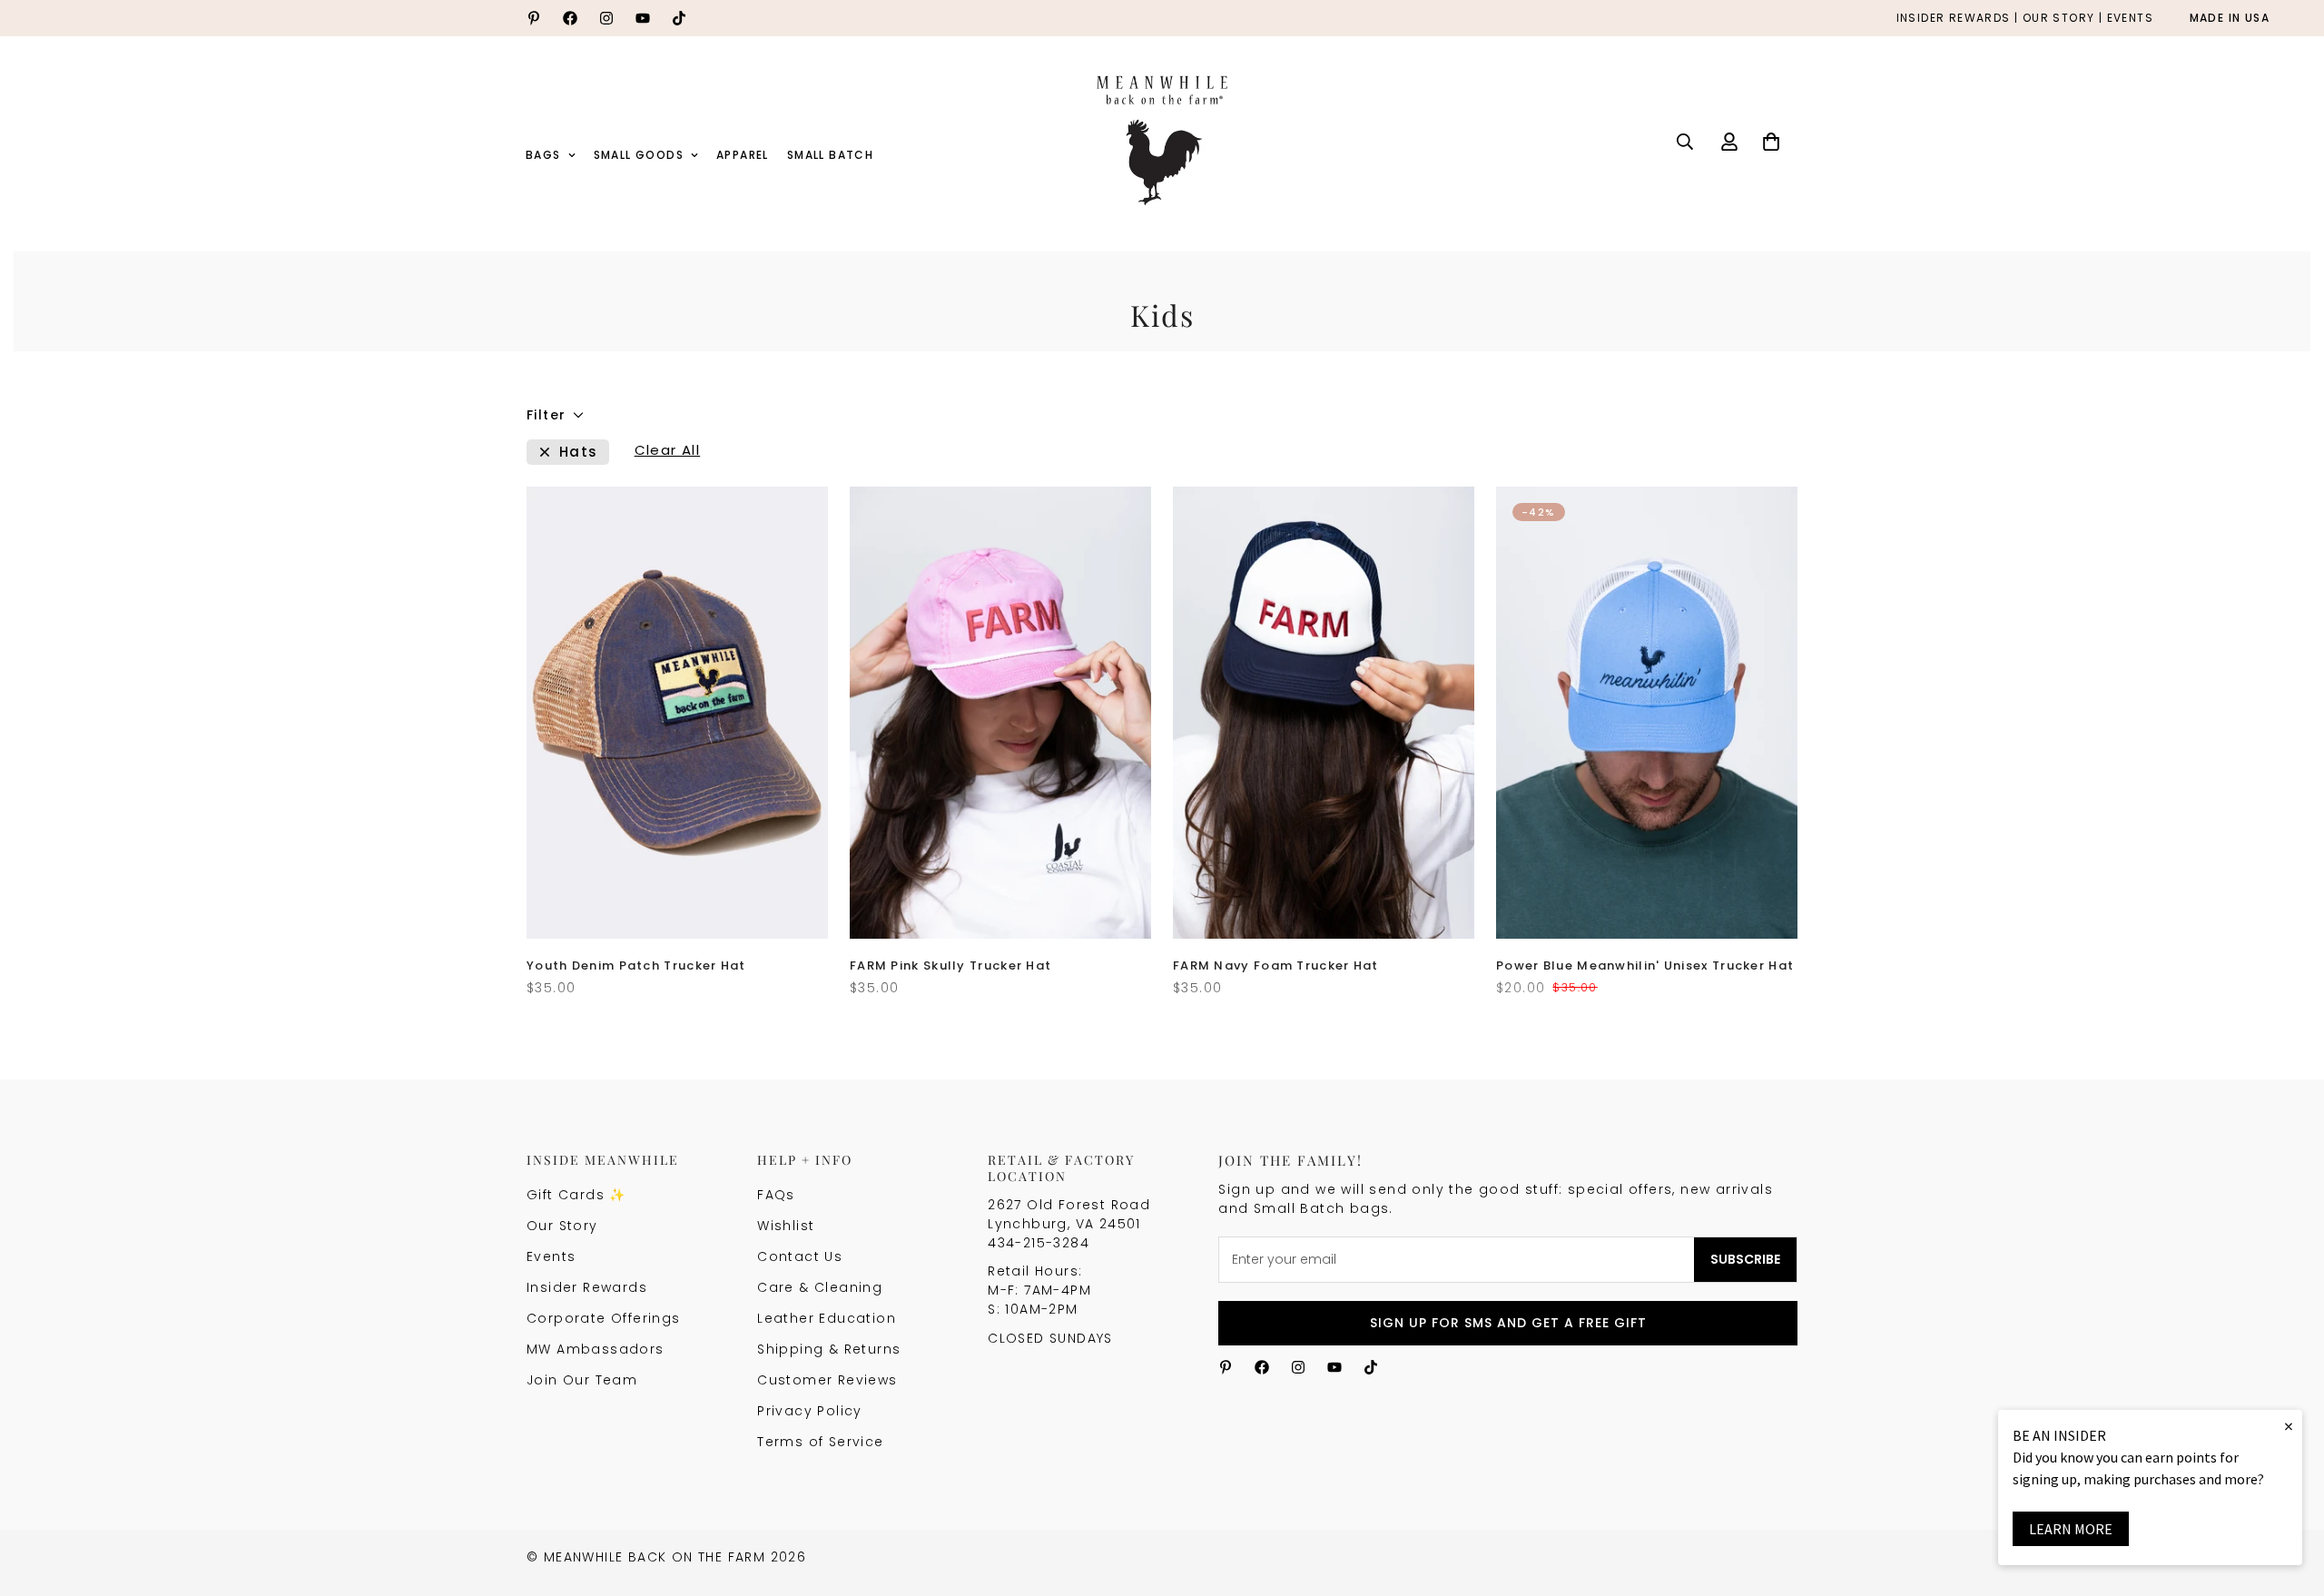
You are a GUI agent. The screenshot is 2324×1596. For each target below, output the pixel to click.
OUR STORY (2059, 19)
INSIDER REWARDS (1954, 19)
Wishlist (786, 1226)
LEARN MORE (2071, 1529)
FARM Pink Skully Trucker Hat (950, 965)
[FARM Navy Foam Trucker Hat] (1324, 713)
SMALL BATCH (830, 155)
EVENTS (2130, 19)
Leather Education (827, 1318)
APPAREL (743, 155)
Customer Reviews (827, 1380)
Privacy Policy (810, 1411)
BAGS (543, 155)
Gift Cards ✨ (576, 1195)
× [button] (2289, 1426)
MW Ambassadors (596, 1349)
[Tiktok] (679, 18)
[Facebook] (570, 18)
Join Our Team (582, 1380)
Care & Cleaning (820, 1287)
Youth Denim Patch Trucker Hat (636, 965)
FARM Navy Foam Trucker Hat (1276, 965)
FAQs (776, 1195)
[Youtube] (643, 18)
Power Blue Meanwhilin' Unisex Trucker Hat (1645, 965)
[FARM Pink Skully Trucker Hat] (1000, 713)
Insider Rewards (587, 1287)
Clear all (668, 452)
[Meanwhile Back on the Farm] (1162, 142)
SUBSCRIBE (1745, 1259)
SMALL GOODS (639, 155)
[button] (1771, 142)
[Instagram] (606, 18)
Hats (579, 452)
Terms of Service (820, 1442)
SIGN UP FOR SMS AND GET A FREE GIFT (1508, 1323)
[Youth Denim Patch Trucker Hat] (677, 713)
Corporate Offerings (604, 1318)
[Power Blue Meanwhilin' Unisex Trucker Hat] (1647, 713)
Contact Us (800, 1256)
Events (551, 1256)
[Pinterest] (534, 18)
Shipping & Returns (829, 1349)
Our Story (562, 1226)
